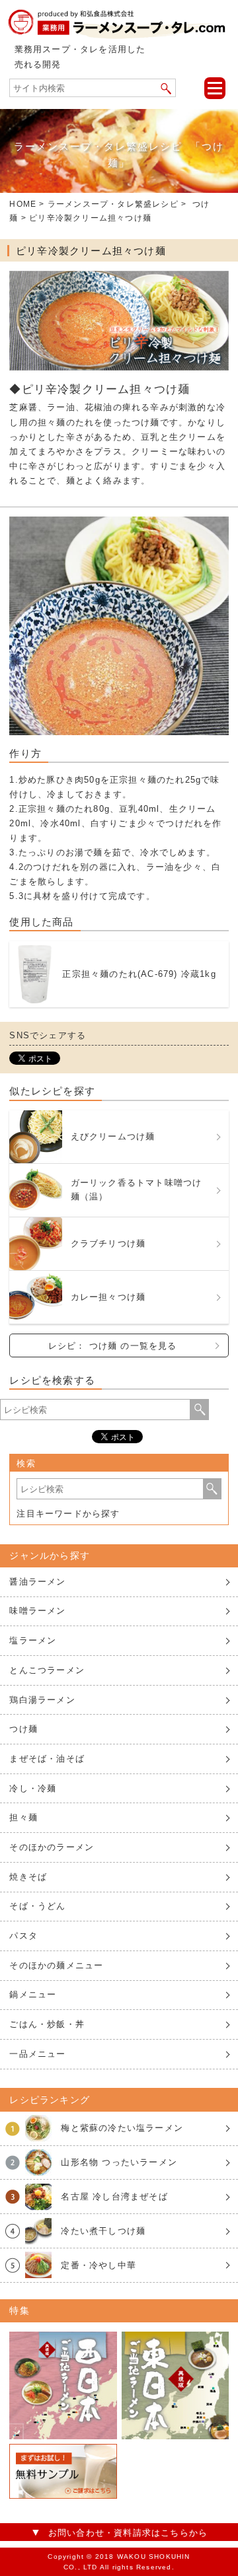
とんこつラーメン (47, 1670)
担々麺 (23, 1817)
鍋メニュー (33, 1994)
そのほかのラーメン (52, 1847)
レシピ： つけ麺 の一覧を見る (113, 1346)
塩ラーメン (33, 1640)
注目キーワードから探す (68, 1514)
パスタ (23, 1936)
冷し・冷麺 (33, 1788)
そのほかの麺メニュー (56, 1965)
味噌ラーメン (37, 1611)
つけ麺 (23, 1729)
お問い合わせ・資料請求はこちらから (128, 2533)
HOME (23, 204)
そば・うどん (37, 1906)
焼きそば (28, 1877)
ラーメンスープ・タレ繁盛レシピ (113, 204)
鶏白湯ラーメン (42, 1700)
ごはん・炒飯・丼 (47, 2024)
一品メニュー (37, 2054)
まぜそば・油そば (47, 1759)
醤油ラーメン (37, 1582)
